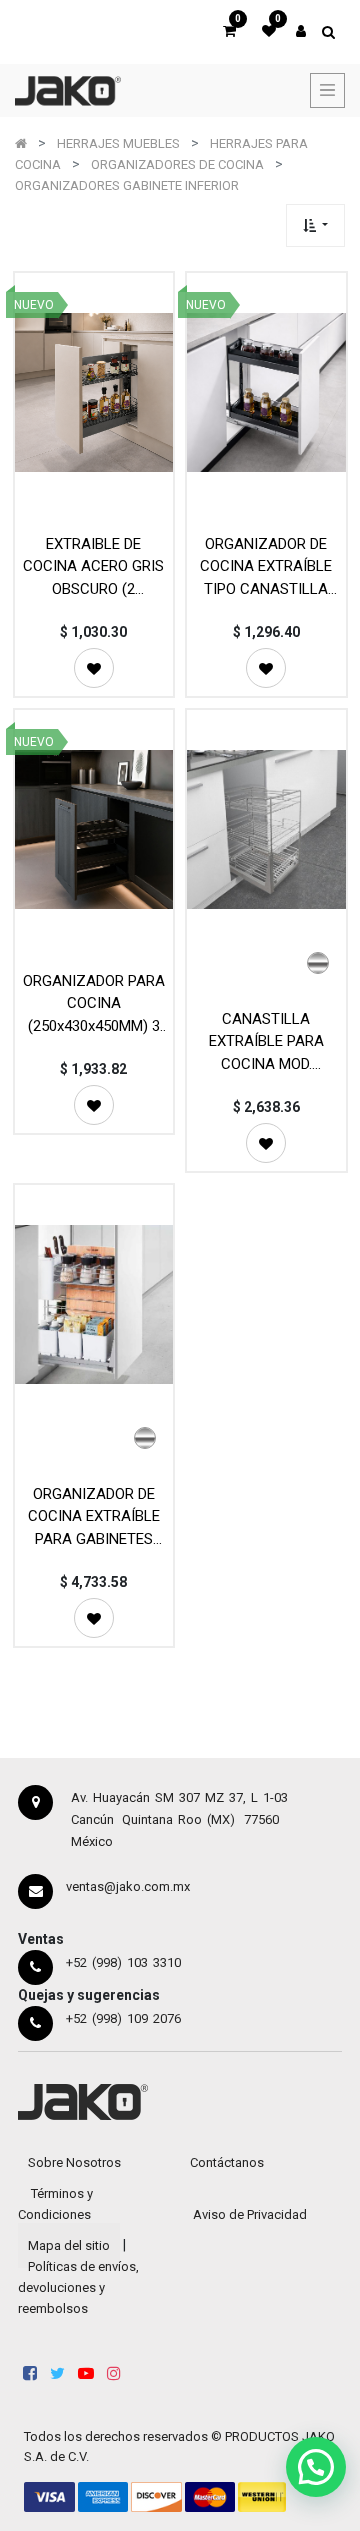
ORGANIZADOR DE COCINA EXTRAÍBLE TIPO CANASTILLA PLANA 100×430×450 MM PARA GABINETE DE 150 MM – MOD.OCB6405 (266, 566)
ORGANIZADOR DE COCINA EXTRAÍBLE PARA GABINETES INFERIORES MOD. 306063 (94, 1516)
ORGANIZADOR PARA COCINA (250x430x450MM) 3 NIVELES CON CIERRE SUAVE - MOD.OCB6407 (94, 1003)
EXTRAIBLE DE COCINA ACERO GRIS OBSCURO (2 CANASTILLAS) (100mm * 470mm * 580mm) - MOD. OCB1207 (93, 566)
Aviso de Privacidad (250, 2214)
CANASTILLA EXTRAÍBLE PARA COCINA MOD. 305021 (266, 1041)
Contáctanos (227, 2162)
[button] (315, 225)
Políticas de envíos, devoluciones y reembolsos (78, 2287)
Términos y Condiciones (55, 2204)
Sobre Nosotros (74, 2162)
